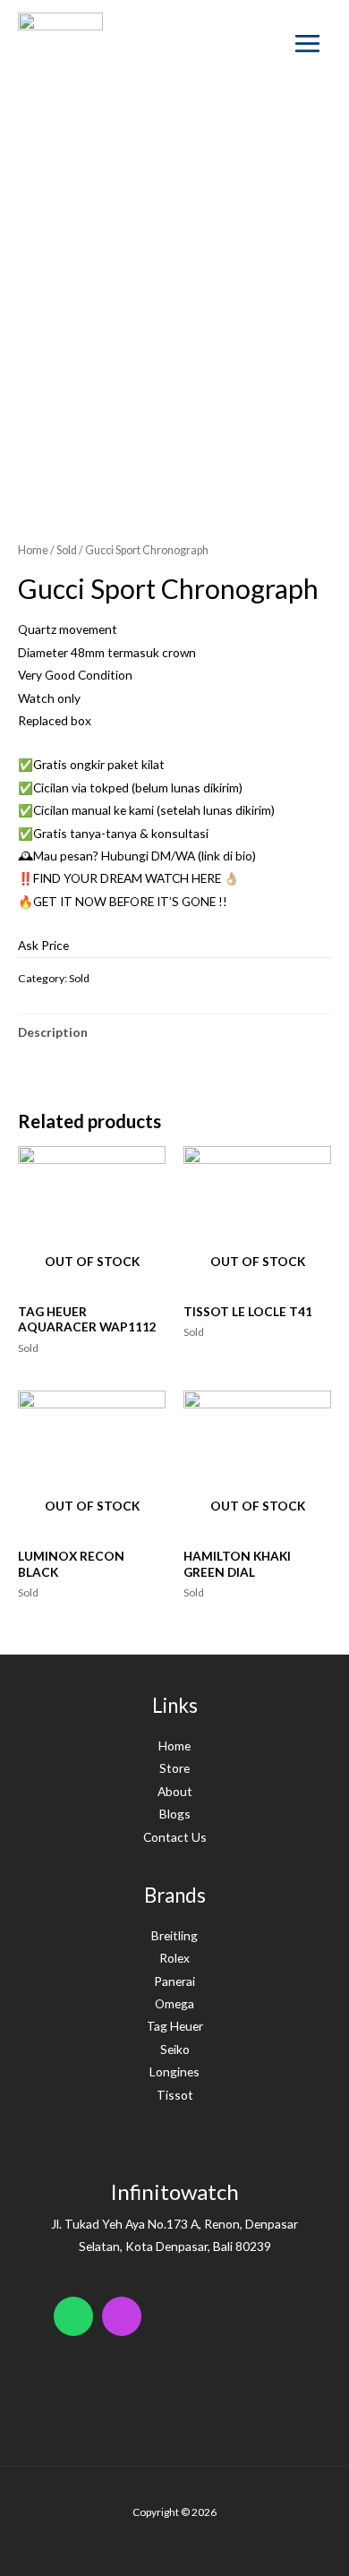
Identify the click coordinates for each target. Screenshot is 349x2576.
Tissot (175, 2095)
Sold (67, 550)
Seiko (175, 2049)
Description (53, 1032)
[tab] (174, 1032)
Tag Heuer (175, 2026)
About (175, 1791)
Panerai (174, 1981)
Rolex (174, 1958)
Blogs (175, 1814)
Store (174, 1768)
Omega (174, 2003)
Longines (174, 2071)
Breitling (174, 1935)
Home (33, 550)
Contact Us (175, 1837)
